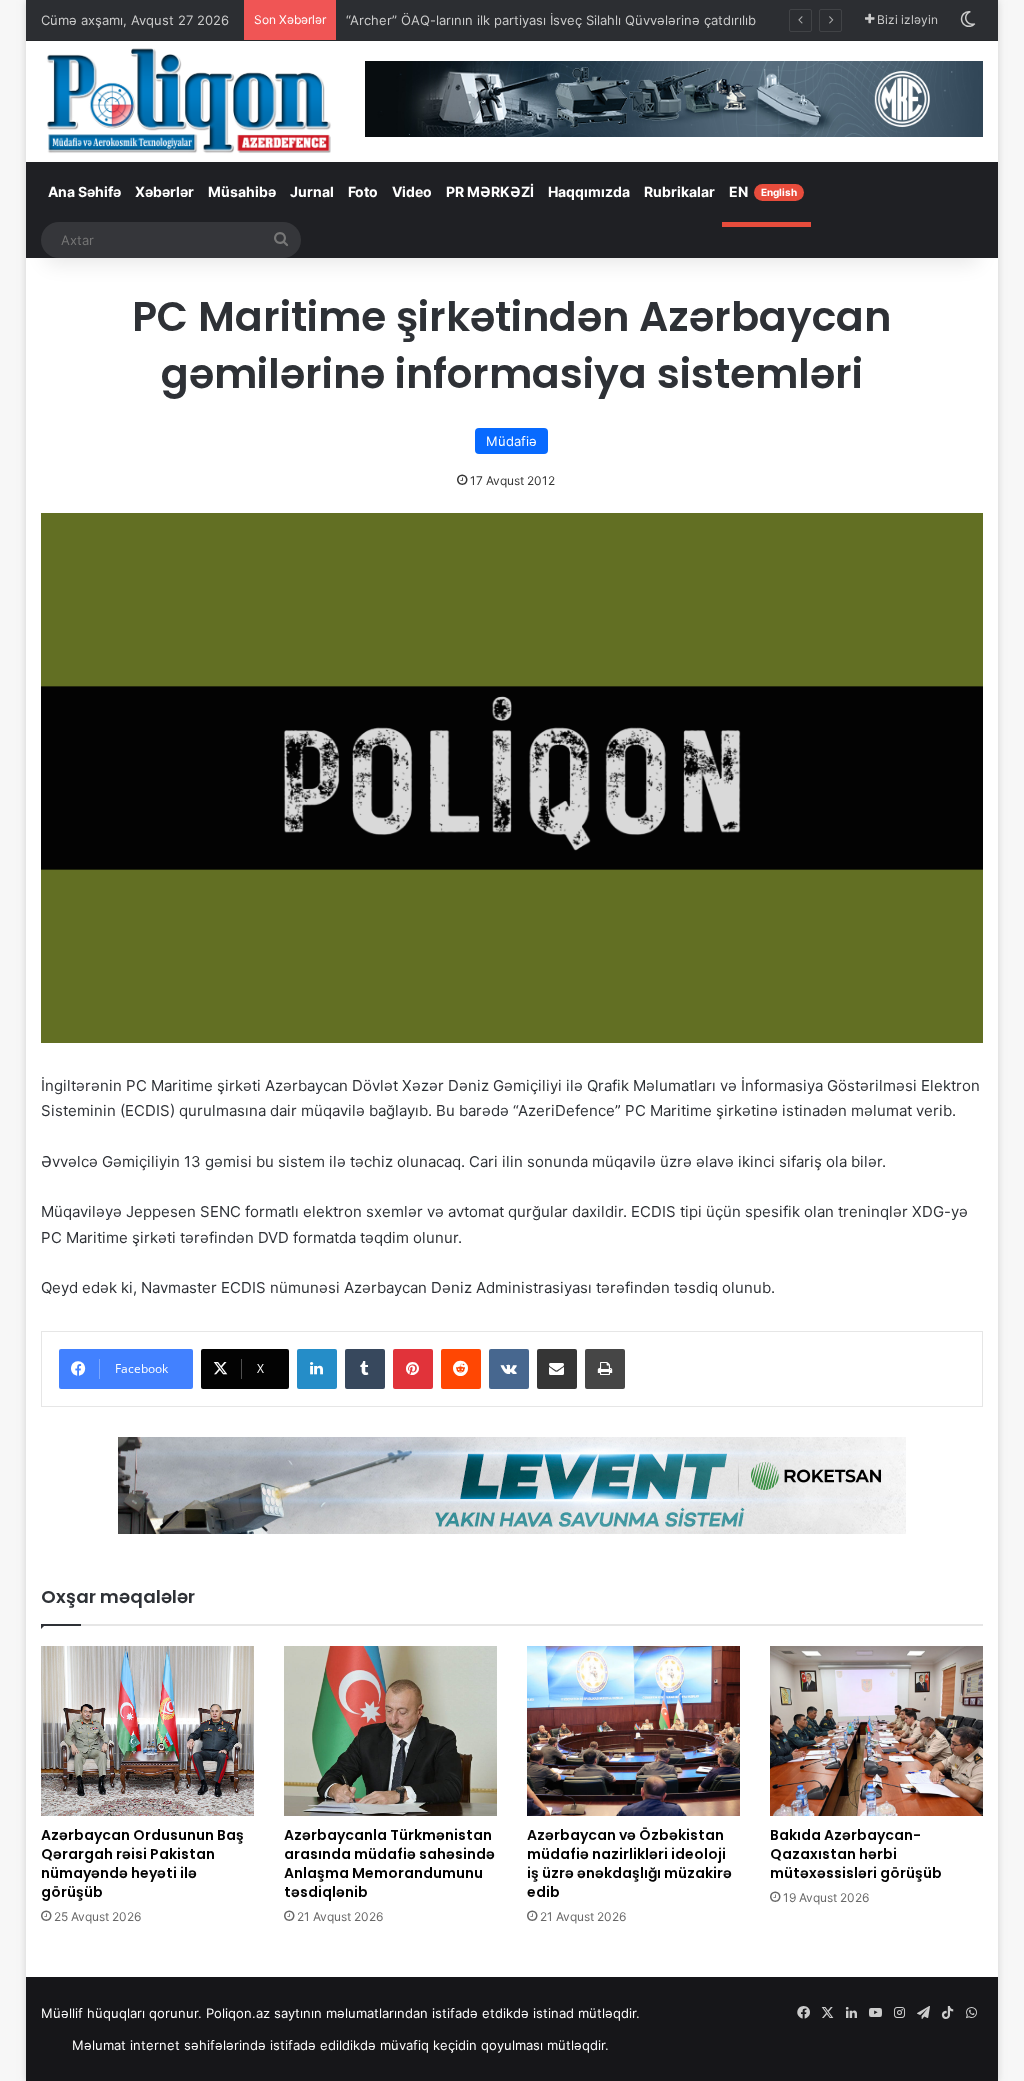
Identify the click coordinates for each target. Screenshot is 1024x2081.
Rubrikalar (679, 191)
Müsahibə (242, 191)
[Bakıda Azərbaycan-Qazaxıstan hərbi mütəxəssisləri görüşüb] (876, 1731)
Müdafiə (511, 441)
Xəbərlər (164, 191)
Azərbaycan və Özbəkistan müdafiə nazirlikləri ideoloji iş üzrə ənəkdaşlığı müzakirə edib (629, 1863)
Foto (363, 191)
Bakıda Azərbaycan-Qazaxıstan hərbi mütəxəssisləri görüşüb (856, 1854)
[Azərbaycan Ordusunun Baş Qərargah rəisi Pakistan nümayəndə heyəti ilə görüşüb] (147, 1731)
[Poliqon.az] (188, 99)
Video (412, 191)
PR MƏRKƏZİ (490, 191)
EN (763, 191)
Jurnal (312, 191)
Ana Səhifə (84, 191)
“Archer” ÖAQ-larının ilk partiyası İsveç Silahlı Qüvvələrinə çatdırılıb (551, 20)
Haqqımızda (589, 191)
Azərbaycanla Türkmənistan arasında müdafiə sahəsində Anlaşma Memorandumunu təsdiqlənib (389, 1863)
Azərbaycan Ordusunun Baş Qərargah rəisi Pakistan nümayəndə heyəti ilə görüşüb (142, 1863)
